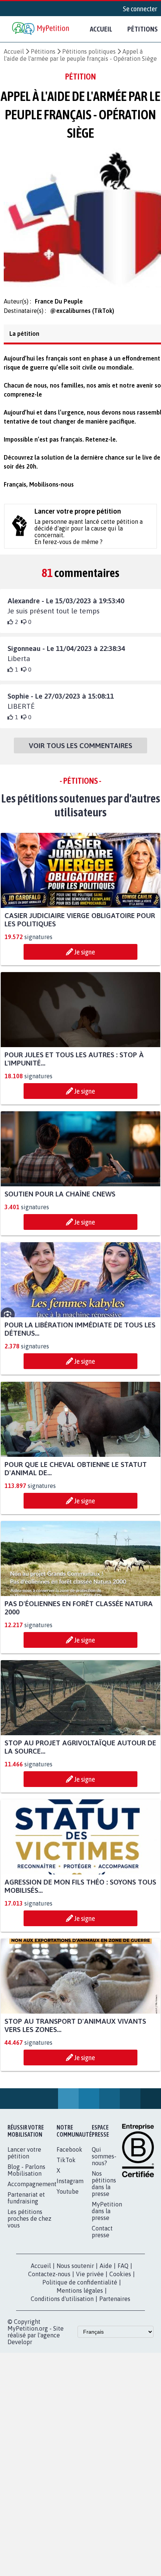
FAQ (123, 2272)
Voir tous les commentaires (80, 752)
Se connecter (140, 9)
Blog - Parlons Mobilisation (26, 2177)
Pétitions (43, 51)
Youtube (68, 2198)
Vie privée (90, 2281)
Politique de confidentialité (80, 2289)
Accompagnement (32, 2191)
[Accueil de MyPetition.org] (41, 29)
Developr (20, 2349)
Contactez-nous (49, 2281)
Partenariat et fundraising (26, 2205)
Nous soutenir (75, 2272)
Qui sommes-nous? (104, 2163)
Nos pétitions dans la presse (104, 2190)
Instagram (70, 2188)
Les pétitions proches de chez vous (29, 2225)
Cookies (120, 2281)
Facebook (69, 2156)
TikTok (66, 2167)
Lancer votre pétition (24, 2160)
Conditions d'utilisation (62, 2305)
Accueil (101, 29)
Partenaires (115, 2305)
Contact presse (102, 2238)
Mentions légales (80, 2297)
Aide (106, 2272)
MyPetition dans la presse (107, 2218)
